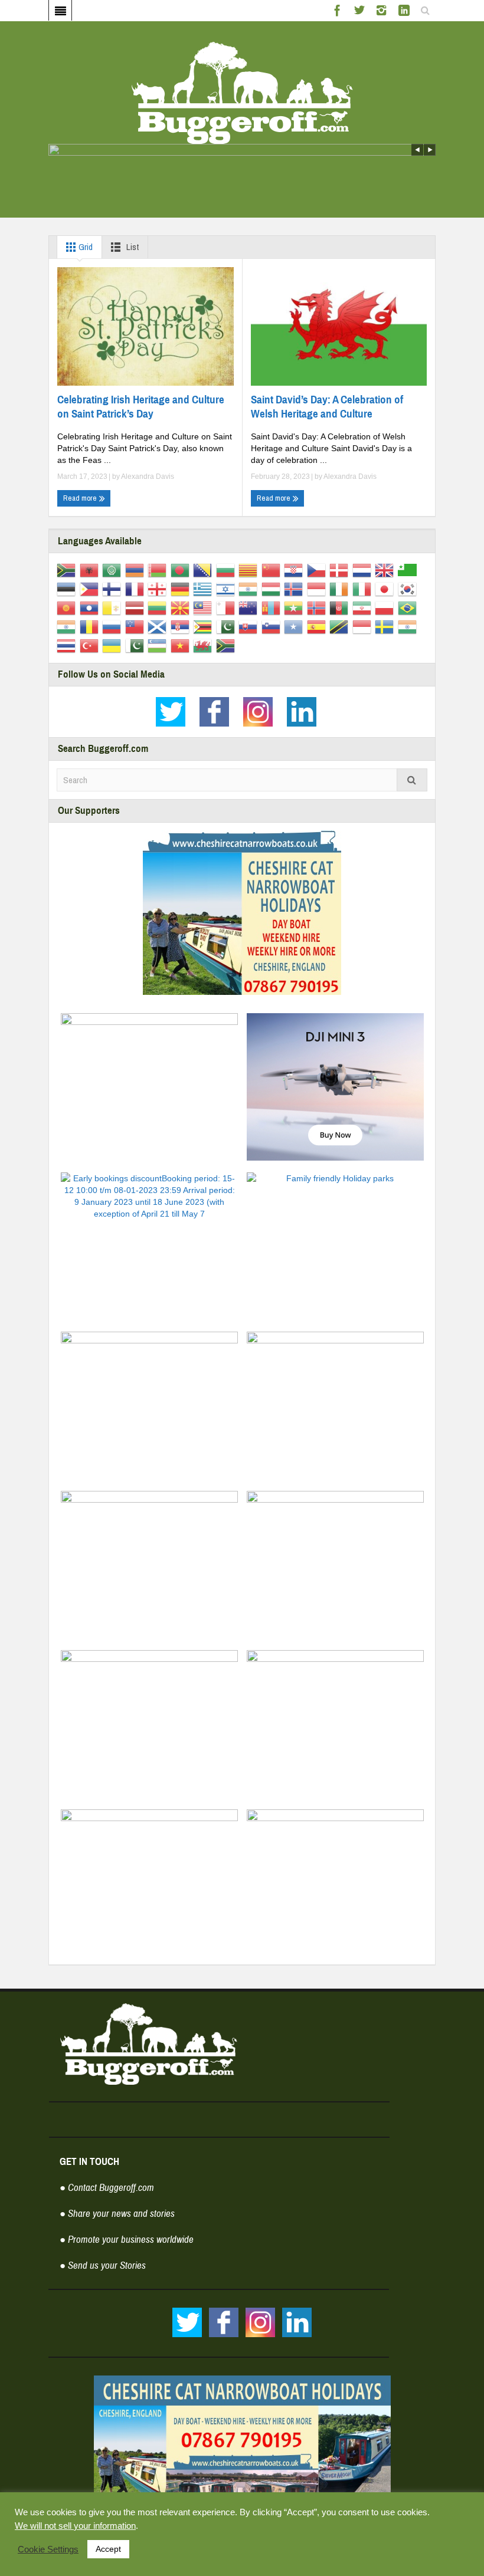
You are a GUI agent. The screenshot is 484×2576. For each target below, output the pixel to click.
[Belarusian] (159, 570)
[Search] (412, 780)
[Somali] (295, 626)
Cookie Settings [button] (48, 2549)
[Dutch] (364, 570)
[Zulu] (228, 645)
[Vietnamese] (182, 645)
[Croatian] (295, 570)
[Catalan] (250, 570)
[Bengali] (182, 570)
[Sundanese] (364, 626)
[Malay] (205, 607)
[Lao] (91, 607)
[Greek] (205, 589)
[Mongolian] (273, 607)
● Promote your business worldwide (127, 2240)
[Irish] (341, 589)
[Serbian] (182, 626)
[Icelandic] (295, 589)
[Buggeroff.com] (242, 92)
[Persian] (364, 607)
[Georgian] (159, 589)
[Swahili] (341, 626)
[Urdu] (137, 645)
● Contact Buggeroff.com (107, 2188)
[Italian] (364, 589)
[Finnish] (114, 589)
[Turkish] (91, 645)
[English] (386, 570)
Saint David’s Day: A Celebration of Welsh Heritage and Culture (327, 407)
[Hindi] (250, 589)
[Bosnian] (205, 570)
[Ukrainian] (114, 645)
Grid (85, 247)
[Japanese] (386, 589)
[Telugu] (409, 626)
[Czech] (318, 570)
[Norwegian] (318, 607)
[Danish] (341, 570)
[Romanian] (91, 626)
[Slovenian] (273, 626)
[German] (182, 589)
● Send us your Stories (103, 2265)
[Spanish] (318, 626)
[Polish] (386, 607)
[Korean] (409, 589)
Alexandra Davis (148, 477)
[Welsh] (205, 645)
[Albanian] (91, 570)
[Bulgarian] (228, 570)
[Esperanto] (409, 570)
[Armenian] (137, 570)
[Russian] (114, 626)
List (132, 247)
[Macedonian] (182, 607)
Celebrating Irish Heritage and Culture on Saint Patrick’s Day (141, 407)
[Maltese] (228, 607)
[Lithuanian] (159, 607)
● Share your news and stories (117, 2214)
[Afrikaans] (68, 570)
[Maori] (250, 607)
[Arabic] (114, 570)
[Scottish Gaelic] (159, 626)
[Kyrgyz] (68, 607)
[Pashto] (341, 607)
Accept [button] (108, 2549)
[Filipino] (91, 589)
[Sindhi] (228, 626)
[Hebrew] (228, 589)
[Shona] (205, 626)
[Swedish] (386, 626)
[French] (137, 589)
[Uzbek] (159, 645)
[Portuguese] (409, 607)
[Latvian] (137, 607)
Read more (81, 498)
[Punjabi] (68, 626)
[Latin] (114, 607)
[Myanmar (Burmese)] (295, 607)
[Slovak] (250, 626)
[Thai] (68, 645)
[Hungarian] (273, 589)
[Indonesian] (318, 589)
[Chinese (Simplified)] (273, 570)
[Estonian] (68, 589)
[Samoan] (137, 626)
